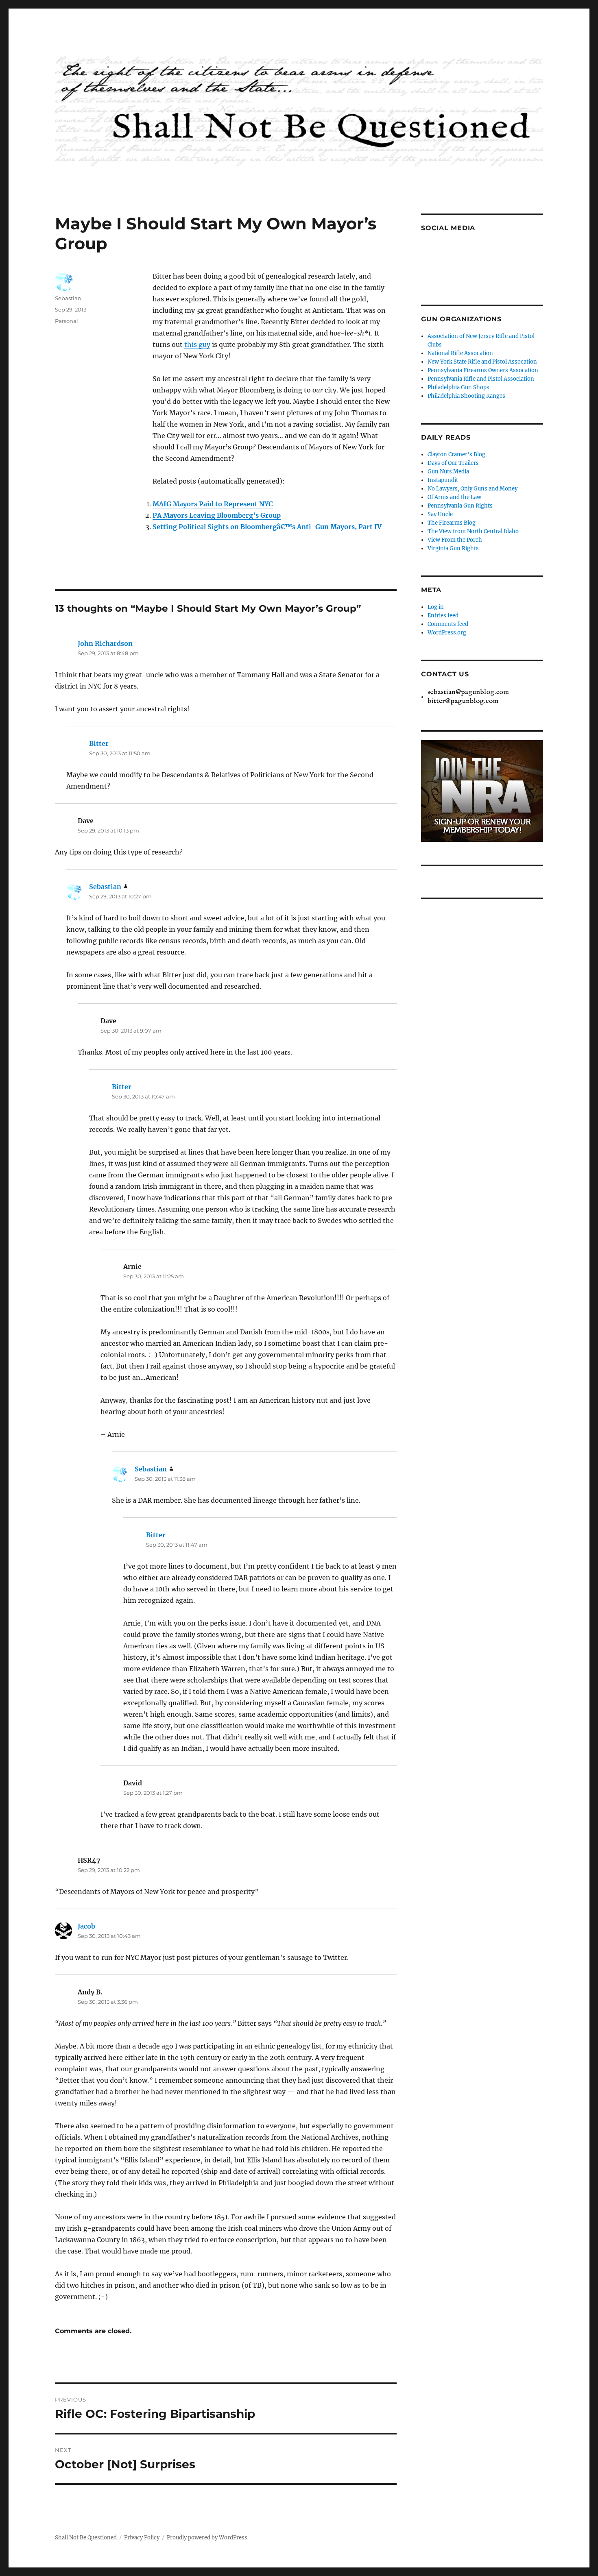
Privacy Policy (142, 2538)
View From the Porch (455, 540)
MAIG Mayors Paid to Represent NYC (213, 504)
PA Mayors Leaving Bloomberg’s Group (217, 515)
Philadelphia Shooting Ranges (466, 396)
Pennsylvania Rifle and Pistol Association (481, 379)
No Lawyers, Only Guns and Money (473, 489)
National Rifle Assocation (460, 353)
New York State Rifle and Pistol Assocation (482, 362)
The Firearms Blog (452, 523)
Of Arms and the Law (454, 497)
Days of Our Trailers (453, 463)
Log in (436, 607)
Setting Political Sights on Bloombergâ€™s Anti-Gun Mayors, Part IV (267, 527)
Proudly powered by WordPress (207, 2538)
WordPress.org (447, 633)
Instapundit (443, 480)
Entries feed (443, 616)
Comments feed (448, 624)
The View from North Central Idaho (473, 531)
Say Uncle (440, 514)
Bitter (99, 743)
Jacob (86, 1926)
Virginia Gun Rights (453, 548)
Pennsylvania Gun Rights (460, 506)
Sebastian (68, 298)
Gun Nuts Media (448, 472)
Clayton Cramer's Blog (456, 454)
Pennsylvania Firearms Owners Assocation (483, 370)
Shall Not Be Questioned (86, 2538)
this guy (197, 344)
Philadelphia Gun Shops (458, 387)
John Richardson (105, 643)
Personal (67, 321)
